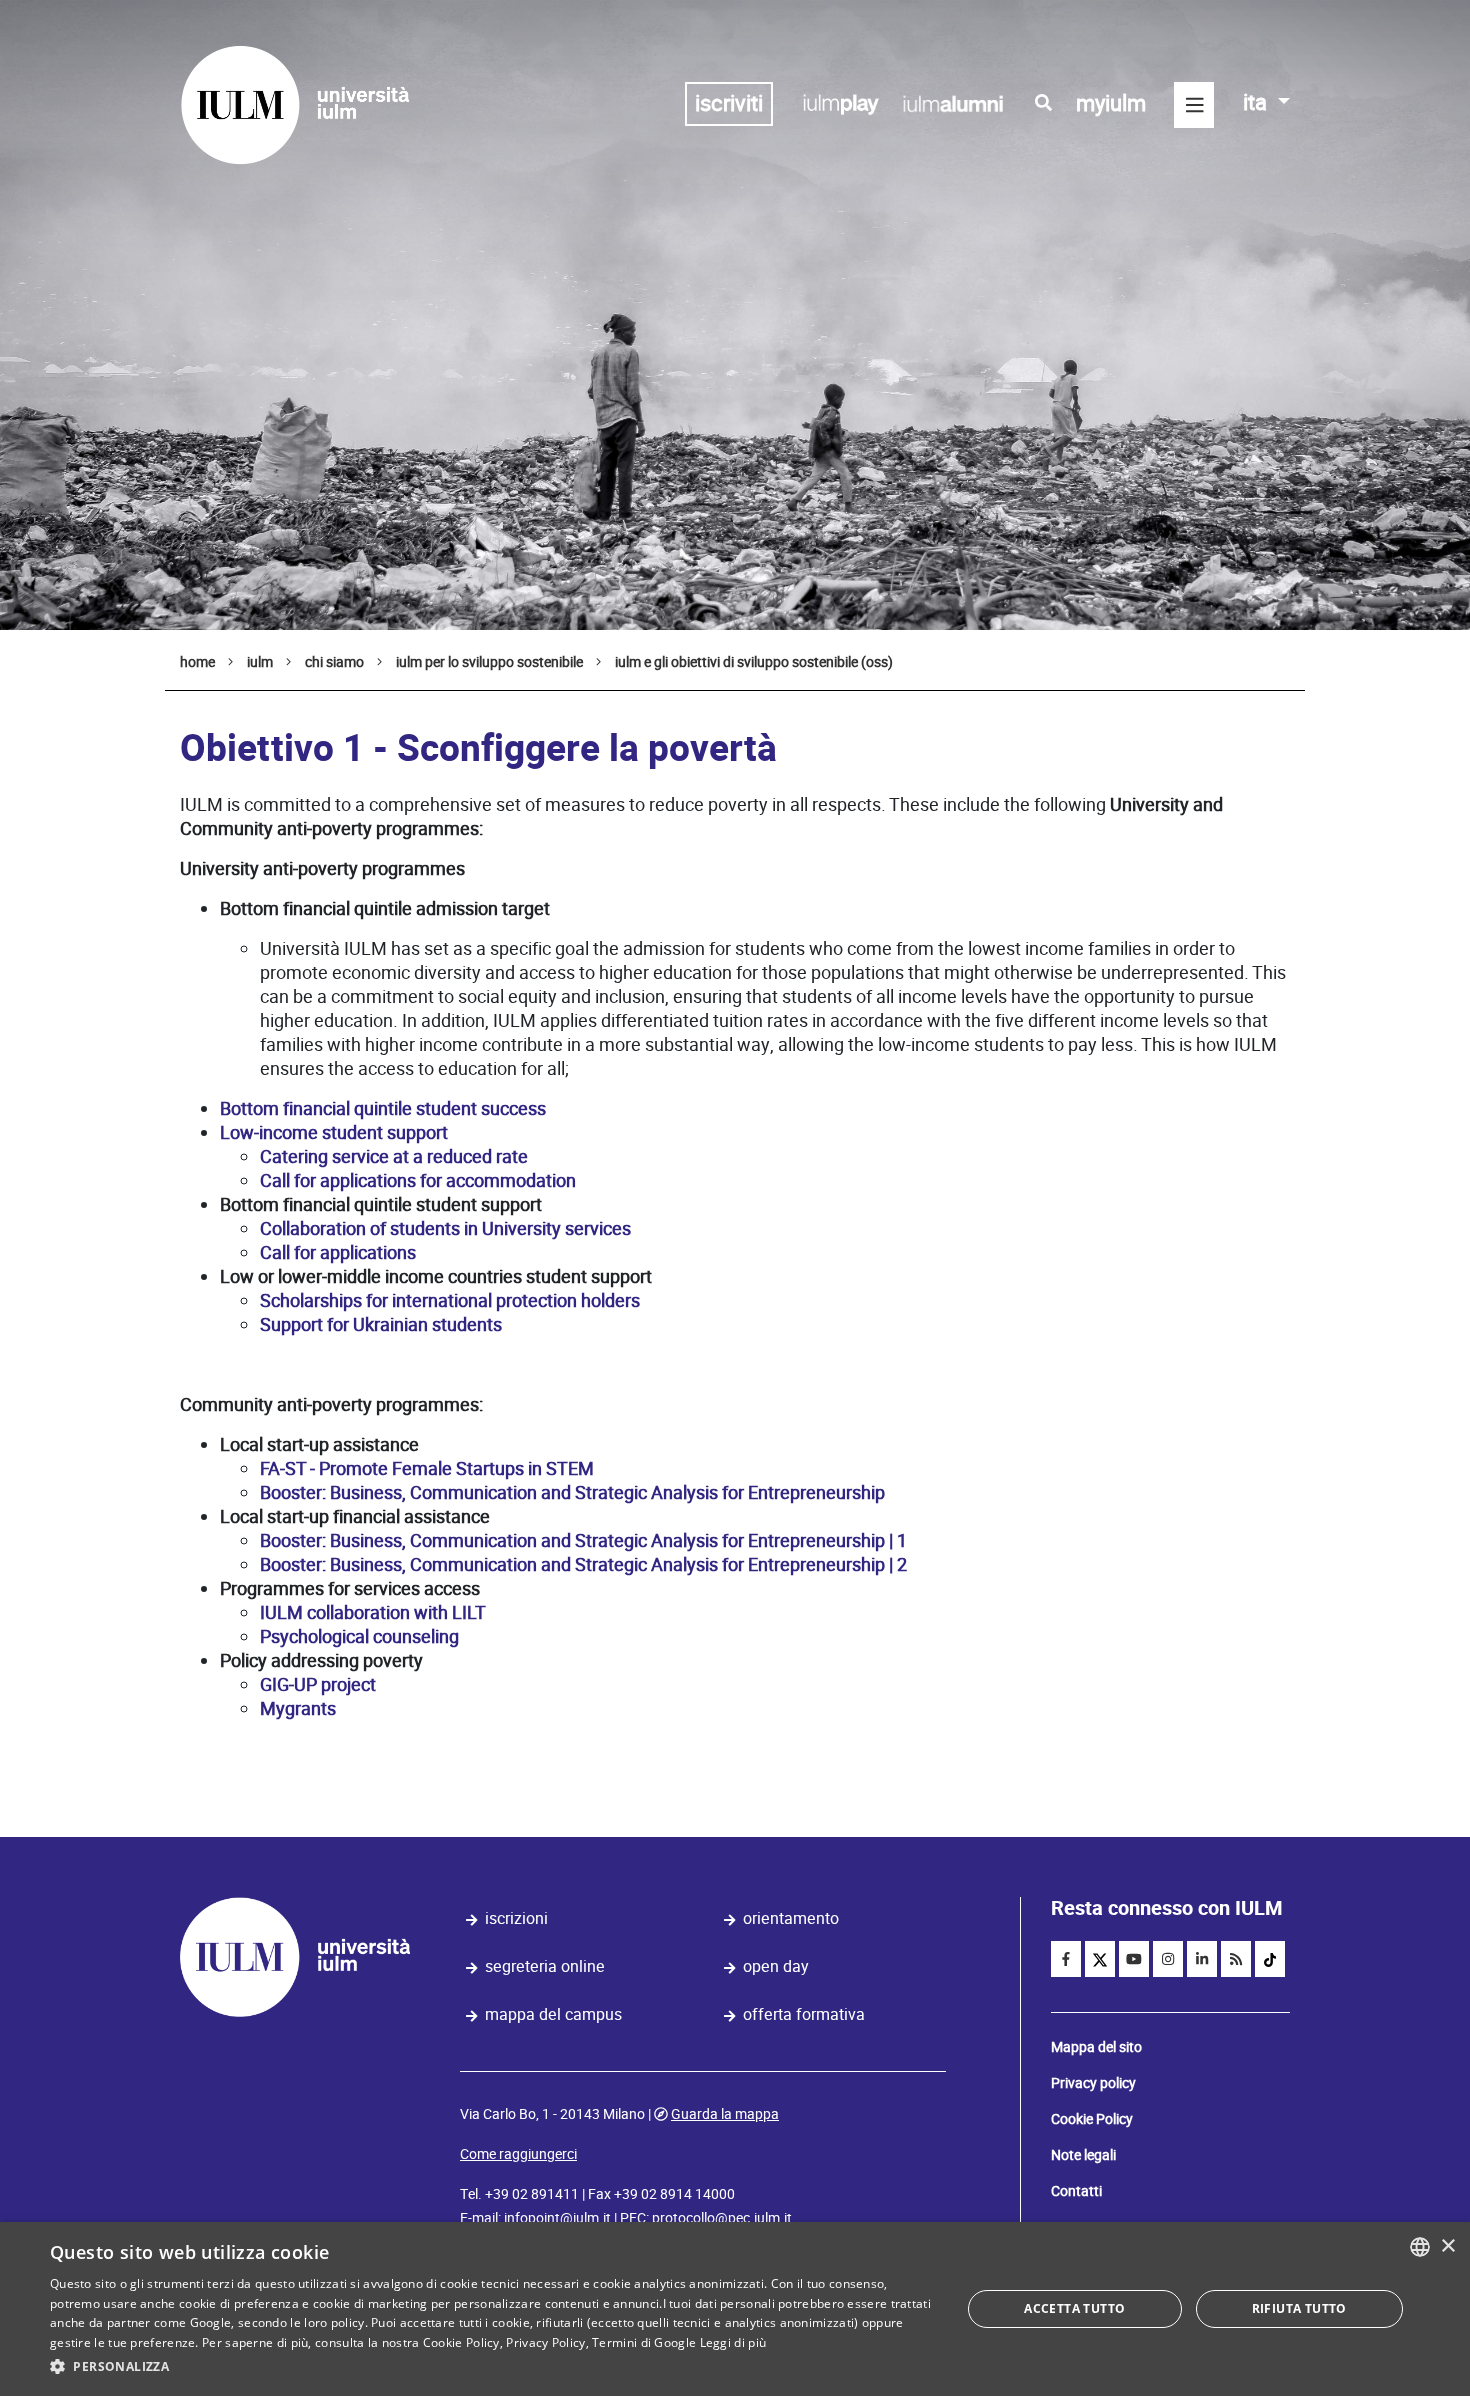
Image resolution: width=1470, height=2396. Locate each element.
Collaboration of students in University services (445, 1228)
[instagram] (1168, 1959)
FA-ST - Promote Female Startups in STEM (427, 1468)
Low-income (269, 1132)
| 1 (898, 1540)
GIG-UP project (318, 1684)
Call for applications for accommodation (418, 1180)
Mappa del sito (1096, 2047)
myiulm (1111, 103)
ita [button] (1257, 102)
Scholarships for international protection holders (450, 1300)
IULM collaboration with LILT (373, 1612)
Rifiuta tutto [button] (1299, 2308)
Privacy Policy (545, 2342)
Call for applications (338, 1252)
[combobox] (1420, 2247)
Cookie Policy (1092, 2119)
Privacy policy (1093, 2083)
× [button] (1447, 2246)
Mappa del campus (553, 2014)
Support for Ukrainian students (381, 1324)
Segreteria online (545, 1966)
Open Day (776, 1966)
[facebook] (1066, 1959)
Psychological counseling (359, 1636)
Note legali (1083, 2155)
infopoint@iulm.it (557, 2218)
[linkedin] (1202, 1959)
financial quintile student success (414, 1108)
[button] (492, 2367)
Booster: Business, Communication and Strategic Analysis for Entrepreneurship (572, 1492)
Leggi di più (733, 2342)
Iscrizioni (516, 1918)
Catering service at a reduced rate (394, 1156)
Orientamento (791, 1918)
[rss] (1236, 1959)
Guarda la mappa (725, 2114)
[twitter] (1100, 1959)
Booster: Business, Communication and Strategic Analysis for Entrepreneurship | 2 (583, 1564)
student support (385, 1132)
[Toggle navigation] (1194, 105)
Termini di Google (644, 2342)
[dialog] (735, 2309)
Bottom (249, 1108)
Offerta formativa (804, 2014)
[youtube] (1134, 1959)
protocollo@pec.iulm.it (722, 2218)
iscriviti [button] (729, 103)
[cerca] (1043, 103)
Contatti (1076, 2191)
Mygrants (298, 1708)
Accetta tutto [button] (1074, 2308)
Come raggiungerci (518, 2154)
